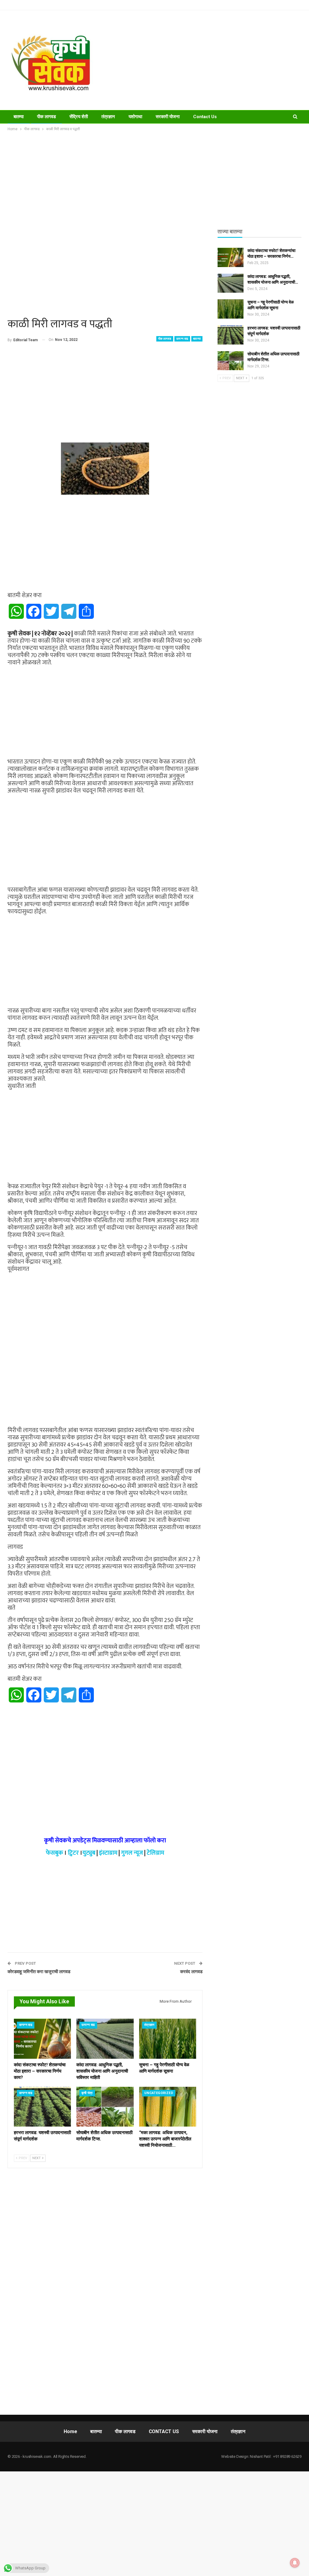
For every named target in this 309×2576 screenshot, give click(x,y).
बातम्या (19, 117)
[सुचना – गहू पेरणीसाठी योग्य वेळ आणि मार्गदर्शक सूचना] (168, 2039)
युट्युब (89, 1853)
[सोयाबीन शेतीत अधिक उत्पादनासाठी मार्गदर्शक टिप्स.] (105, 2107)
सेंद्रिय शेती (79, 117)
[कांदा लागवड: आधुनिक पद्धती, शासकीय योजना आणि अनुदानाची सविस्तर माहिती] (105, 2039)
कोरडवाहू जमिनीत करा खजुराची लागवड (39, 1972)
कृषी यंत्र (87, 2093)
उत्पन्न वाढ (182, 339)
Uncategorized (159, 2093)
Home (70, 2431)
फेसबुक (54, 1853)
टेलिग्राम (155, 1853)
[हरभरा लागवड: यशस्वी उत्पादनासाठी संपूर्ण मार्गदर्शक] (42, 2107)
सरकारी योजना (168, 117)
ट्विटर (73, 1853)
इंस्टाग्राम (108, 1853)
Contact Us (205, 117)
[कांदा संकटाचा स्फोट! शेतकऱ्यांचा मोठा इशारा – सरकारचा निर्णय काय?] (42, 2039)
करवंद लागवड (191, 1972)
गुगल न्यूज (132, 1853)
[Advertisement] (206, 60)
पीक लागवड (46, 117)
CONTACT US (164, 2431)
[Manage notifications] (295, 2563)
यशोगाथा (135, 117)
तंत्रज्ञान (108, 117)
